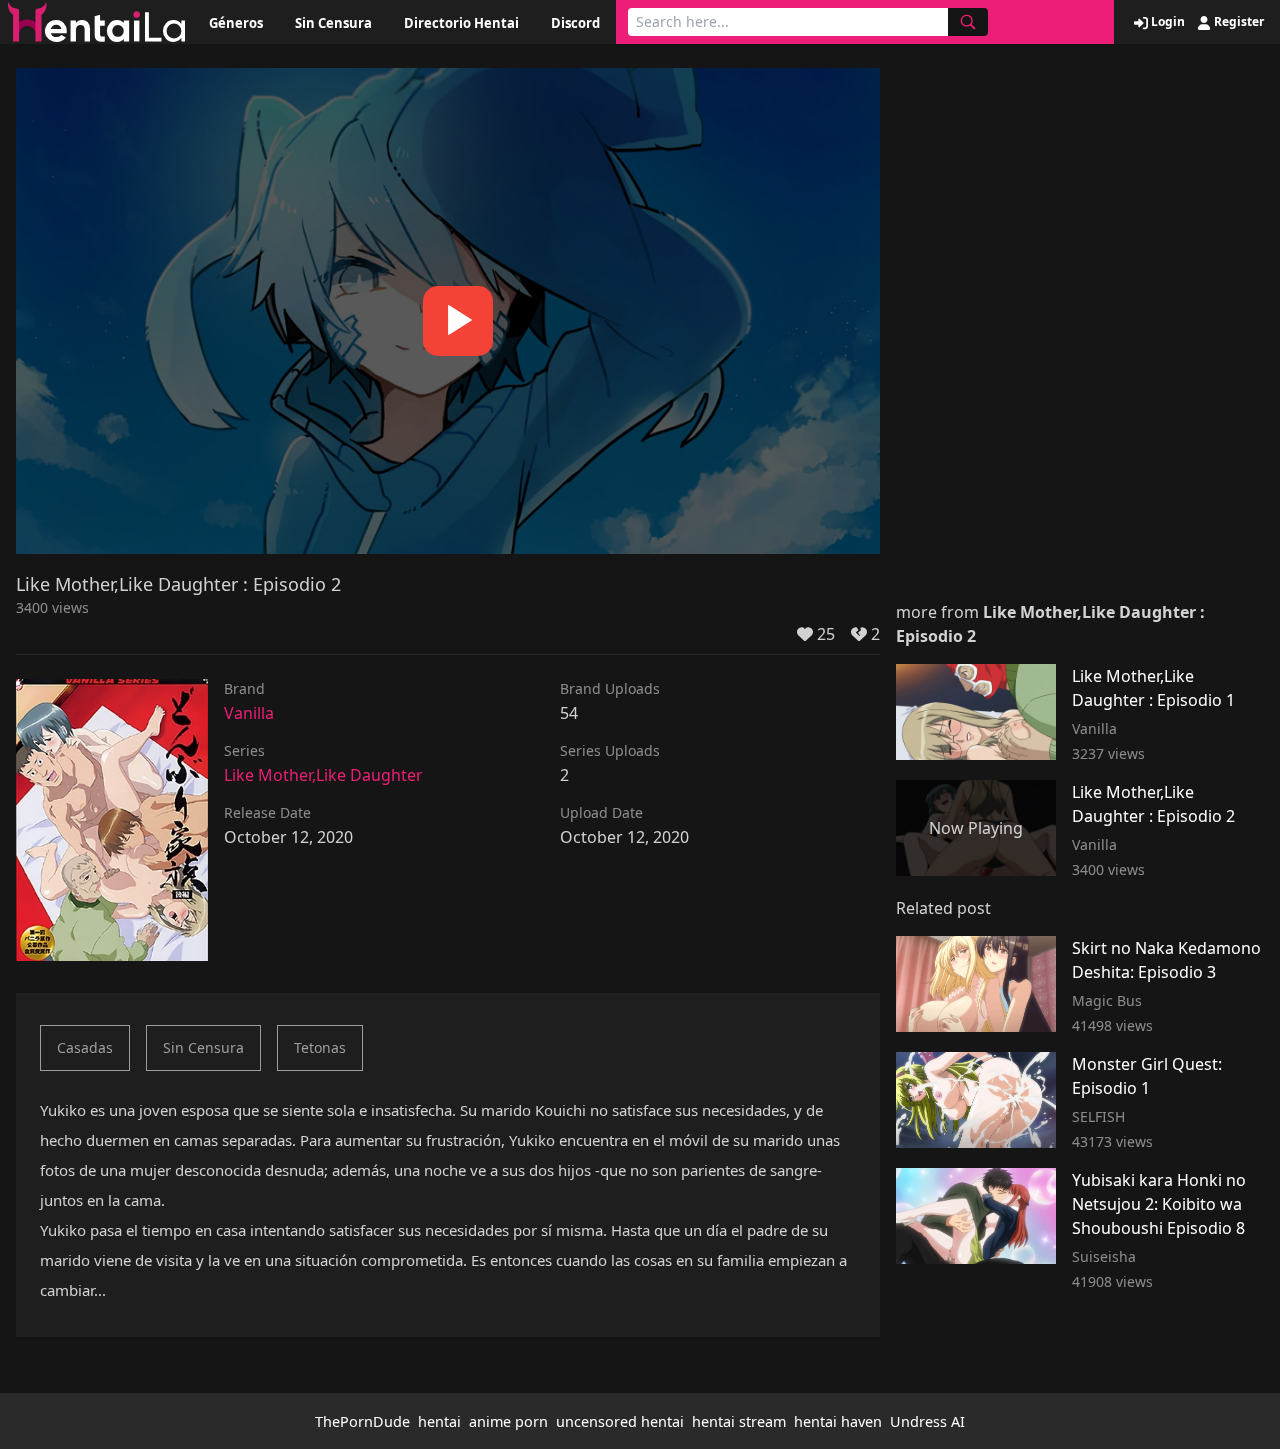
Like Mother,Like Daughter (323, 775)
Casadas (85, 1047)
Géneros (236, 23)
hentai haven (838, 1421)
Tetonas (320, 1047)
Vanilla (249, 713)
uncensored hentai (620, 1421)
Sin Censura (333, 23)
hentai (439, 1421)
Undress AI (927, 1421)
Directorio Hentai (461, 23)
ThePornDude (362, 1421)
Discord (575, 23)
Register (1237, 22)
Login (1166, 22)
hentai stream (739, 1421)
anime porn (508, 1421)
